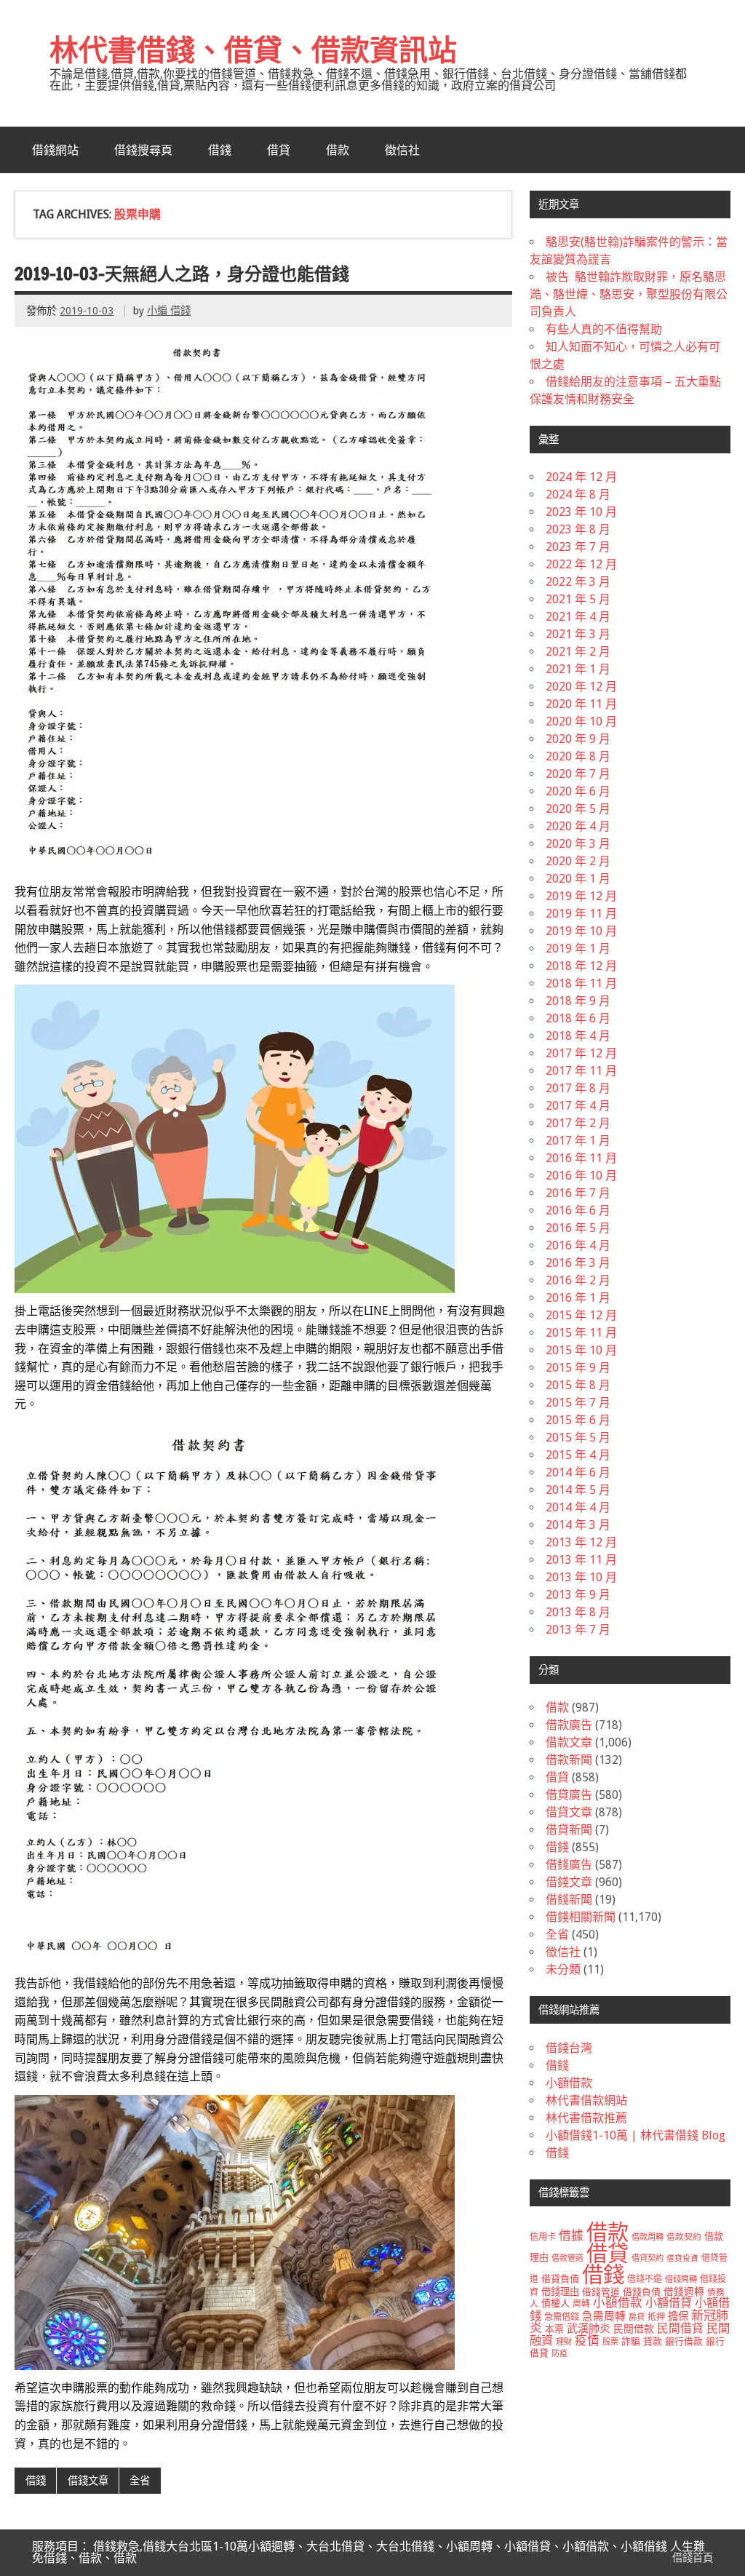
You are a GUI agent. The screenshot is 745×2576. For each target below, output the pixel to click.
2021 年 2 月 (578, 652)
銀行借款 (684, 2341)
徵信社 (402, 150)
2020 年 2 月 (578, 861)
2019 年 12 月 (581, 896)
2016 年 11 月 (581, 1158)
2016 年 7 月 (578, 1193)
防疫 (559, 2354)
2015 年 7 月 (578, 1403)
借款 (338, 150)
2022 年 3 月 (578, 582)
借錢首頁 (693, 2558)
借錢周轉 (681, 2279)
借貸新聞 (569, 1830)
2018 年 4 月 (578, 1036)
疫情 (587, 2341)
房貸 (637, 2317)
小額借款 (569, 2083)
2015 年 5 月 (578, 1438)
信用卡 (543, 2237)
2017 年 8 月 (578, 1088)
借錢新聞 (569, 1900)
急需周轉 (604, 2316)
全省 (140, 2481)
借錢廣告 (569, 1865)
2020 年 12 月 (581, 687)
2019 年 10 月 (581, 931)
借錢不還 (645, 2279)
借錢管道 (601, 2292)
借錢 (220, 150)
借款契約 (684, 2237)
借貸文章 (569, 1812)
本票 (554, 2329)
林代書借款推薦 (586, 2118)
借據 (571, 2235)
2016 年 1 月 (578, 1298)
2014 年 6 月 (578, 1472)
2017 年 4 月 (578, 1106)
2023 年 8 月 (578, 529)
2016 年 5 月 (578, 1228)
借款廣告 (569, 1725)
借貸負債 (560, 2279)
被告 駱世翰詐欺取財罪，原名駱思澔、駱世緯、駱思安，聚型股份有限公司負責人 (629, 294)
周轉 (581, 2304)
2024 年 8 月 (578, 494)
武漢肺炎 (589, 2329)
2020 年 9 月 (578, 739)
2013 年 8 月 (578, 1612)
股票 (610, 2342)
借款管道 (567, 2258)
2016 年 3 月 (578, 1263)
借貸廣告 (569, 1795)
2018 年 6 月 (578, 1018)
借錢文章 (88, 2481)
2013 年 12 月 (581, 1542)
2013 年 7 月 (578, 1630)
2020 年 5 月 (578, 809)
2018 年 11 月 (581, 983)
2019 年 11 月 (581, 914)
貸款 (653, 2341)
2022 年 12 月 (581, 564)
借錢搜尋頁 (143, 150)
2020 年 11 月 (581, 704)
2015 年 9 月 (578, 1368)
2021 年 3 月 (578, 634)
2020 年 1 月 (578, 879)
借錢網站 (55, 150)
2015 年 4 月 (578, 1455)
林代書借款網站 (586, 2100)
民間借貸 (680, 2328)
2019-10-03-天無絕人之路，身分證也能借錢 (182, 274)
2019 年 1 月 (578, 949)
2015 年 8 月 (578, 1385)
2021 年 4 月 (578, 617)
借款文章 (569, 1742)
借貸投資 (682, 2258)
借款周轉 (648, 2237)
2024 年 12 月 (581, 477)
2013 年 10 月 (581, 1577)
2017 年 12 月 (581, 1053)
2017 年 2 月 (578, 1123)
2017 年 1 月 (578, 1141)
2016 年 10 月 (581, 1176)
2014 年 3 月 (578, 1525)
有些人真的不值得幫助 (604, 329)
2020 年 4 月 (578, 826)
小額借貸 (669, 2303)
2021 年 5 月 (578, 599)
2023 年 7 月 (578, 547)
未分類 (563, 1969)
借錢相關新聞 (581, 1917)
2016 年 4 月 (578, 1245)
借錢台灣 (569, 2048)
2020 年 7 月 (578, 774)
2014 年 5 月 (578, 1490)
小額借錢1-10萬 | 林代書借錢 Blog (636, 2135)
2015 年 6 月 (578, 1420)
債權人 (555, 2303)
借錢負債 (642, 2292)
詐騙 (631, 2341)
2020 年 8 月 (578, 756)
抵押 (656, 2317)
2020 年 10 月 (581, 721)
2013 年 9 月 (578, 1595)
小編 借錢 (169, 311)
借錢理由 (560, 2292)
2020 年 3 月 (578, 844)
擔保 (678, 2316)
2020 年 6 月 (578, 791)
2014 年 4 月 (578, 1507)
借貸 (279, 150)
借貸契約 (648, 2258)
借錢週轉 (684, 2291)
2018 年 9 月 (578, 1001)
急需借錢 (562, 2317)
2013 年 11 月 (581, 1560)
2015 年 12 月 (581, 1315)
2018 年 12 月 (581, 966)
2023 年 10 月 (581, 512)
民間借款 (634, 2329)
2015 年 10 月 (581, 1350)
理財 (564, 2342)
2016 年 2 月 (578, 1280)
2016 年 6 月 (578, 1211)
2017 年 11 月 (581, 1071)
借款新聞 (569, 1760)
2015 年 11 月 (581, 1333)
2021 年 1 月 (578, 669)
